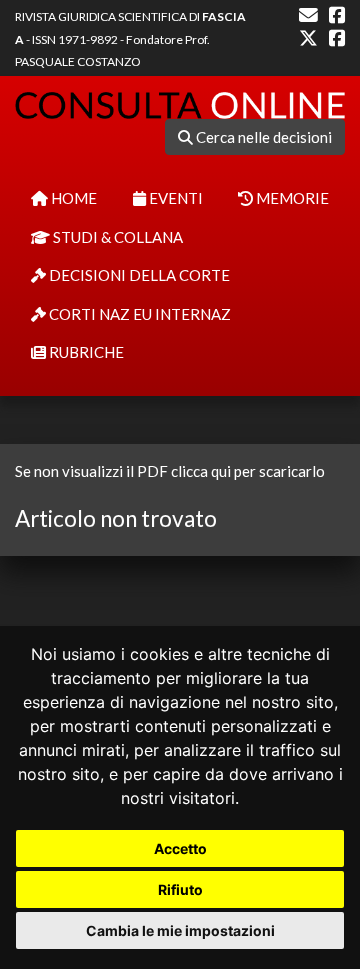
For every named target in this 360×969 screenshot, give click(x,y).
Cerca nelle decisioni (262, 137)
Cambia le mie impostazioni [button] (180, 930)
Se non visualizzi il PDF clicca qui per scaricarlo (170, 471)
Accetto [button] (180, 848)
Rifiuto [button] (180, 889)
